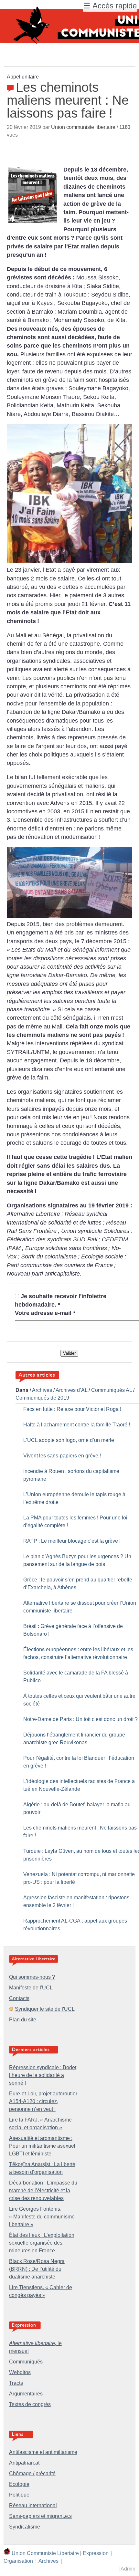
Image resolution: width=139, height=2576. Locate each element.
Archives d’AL (71, 1390)
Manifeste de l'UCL (31, 1988)
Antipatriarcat (24, 2463)
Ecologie (19, 2484)
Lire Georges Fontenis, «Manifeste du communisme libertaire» (42, 2217)
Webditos (20, 2372)
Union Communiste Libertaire (45, 2553)
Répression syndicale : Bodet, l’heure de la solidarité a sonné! (43, 2075)
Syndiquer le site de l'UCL (45, 2009)
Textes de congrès (30, 2404)
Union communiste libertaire (83, 127)
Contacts (19, 1998)
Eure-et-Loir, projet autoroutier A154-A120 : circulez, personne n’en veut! (43, 2101)
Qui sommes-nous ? (32, 1977)
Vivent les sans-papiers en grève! (62, 1456)
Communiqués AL (112, 1390)
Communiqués (26, 2362)
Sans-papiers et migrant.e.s (40, 2516)
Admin (128, 2569)
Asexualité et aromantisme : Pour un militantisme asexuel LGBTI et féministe (42, 2146)
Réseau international (33, 2505)
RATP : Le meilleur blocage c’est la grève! (72, 1541)
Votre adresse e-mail (45, 1313)
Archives (42, 1390)
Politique (19, 2495)
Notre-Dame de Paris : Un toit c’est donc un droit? (80, 1719)
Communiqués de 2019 (42, 1398)
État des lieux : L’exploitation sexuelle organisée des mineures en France (42, 2243)
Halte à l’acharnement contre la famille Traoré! (77, 1425)
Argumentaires (26, 2394)
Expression (96, 2553)
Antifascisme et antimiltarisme (43, 2452)
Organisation (18, 2561)
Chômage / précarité (32, 2473)
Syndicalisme (25, 2527)
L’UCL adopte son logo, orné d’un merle (69, 1440)
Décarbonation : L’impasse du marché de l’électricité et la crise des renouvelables (43, 2190)
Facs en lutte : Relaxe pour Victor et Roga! (72, 1409)
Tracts (16, 2383)
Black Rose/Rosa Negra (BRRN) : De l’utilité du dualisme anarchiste (37, 2269)
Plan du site (23, 2020)
